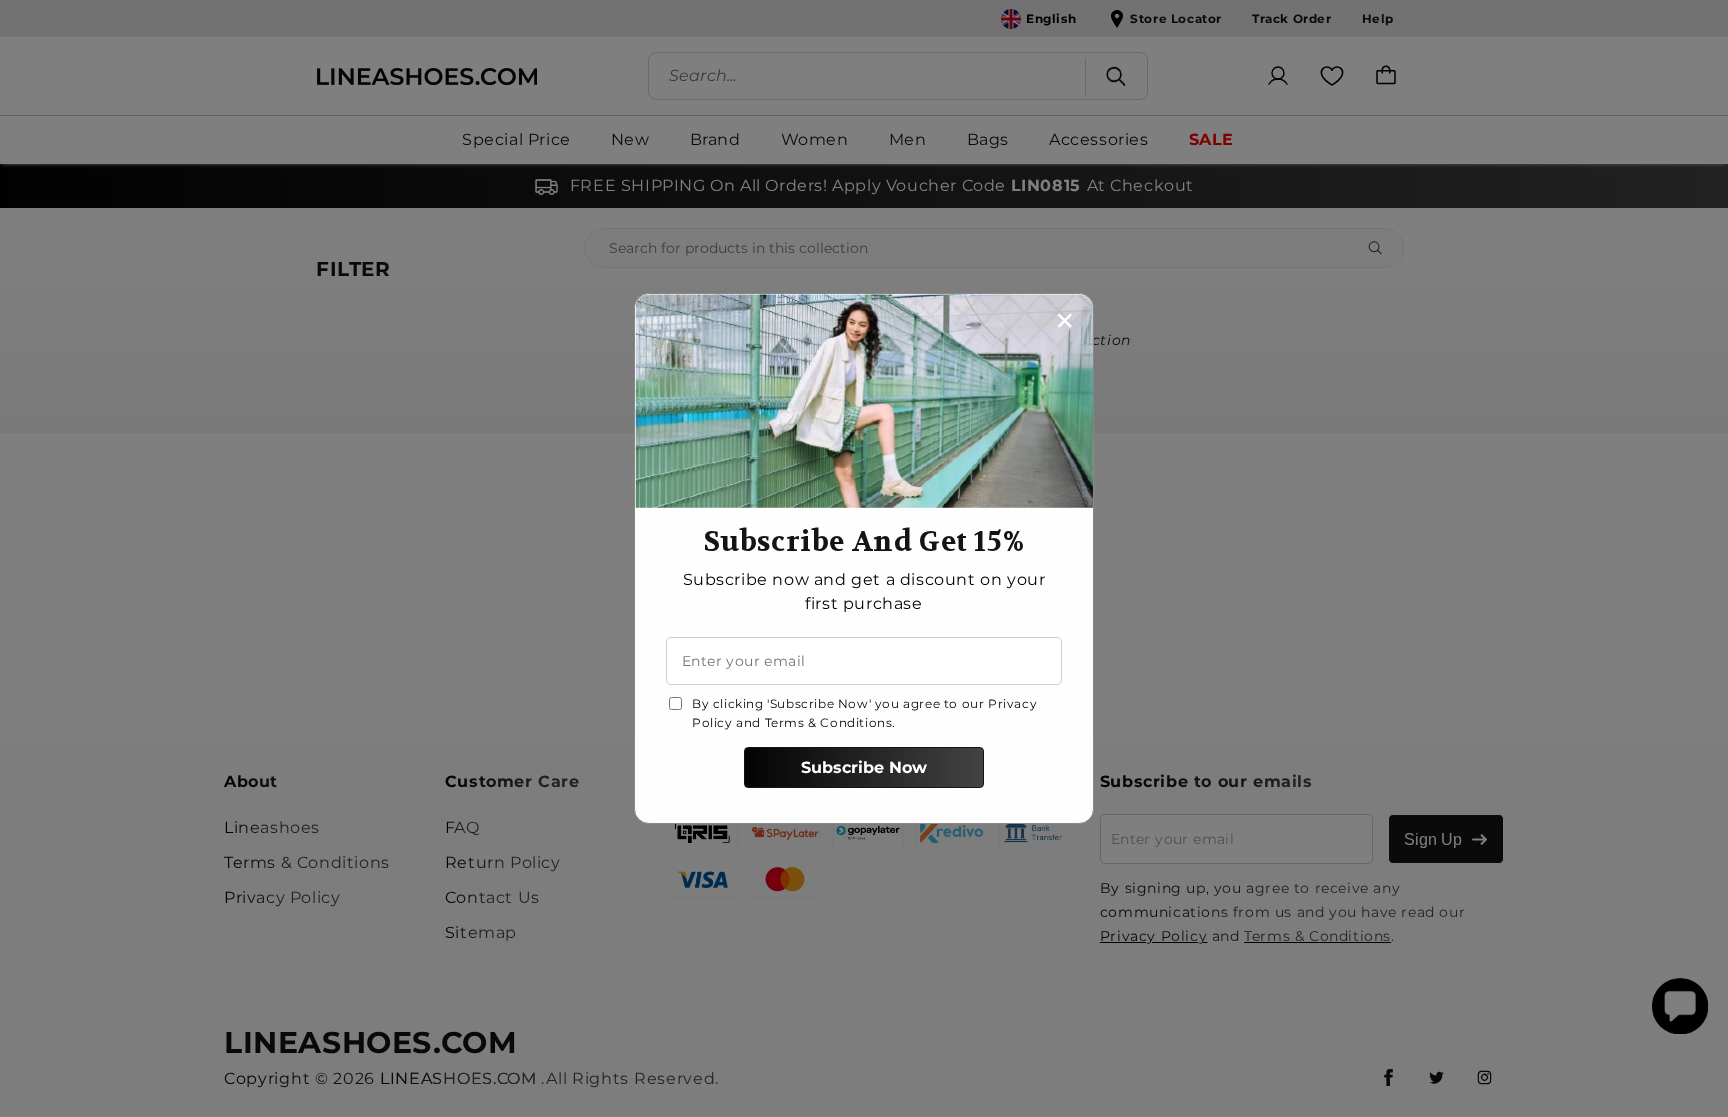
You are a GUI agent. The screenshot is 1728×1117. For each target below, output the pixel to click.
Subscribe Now (864, 767)
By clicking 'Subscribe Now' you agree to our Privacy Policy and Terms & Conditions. (864, 713)
